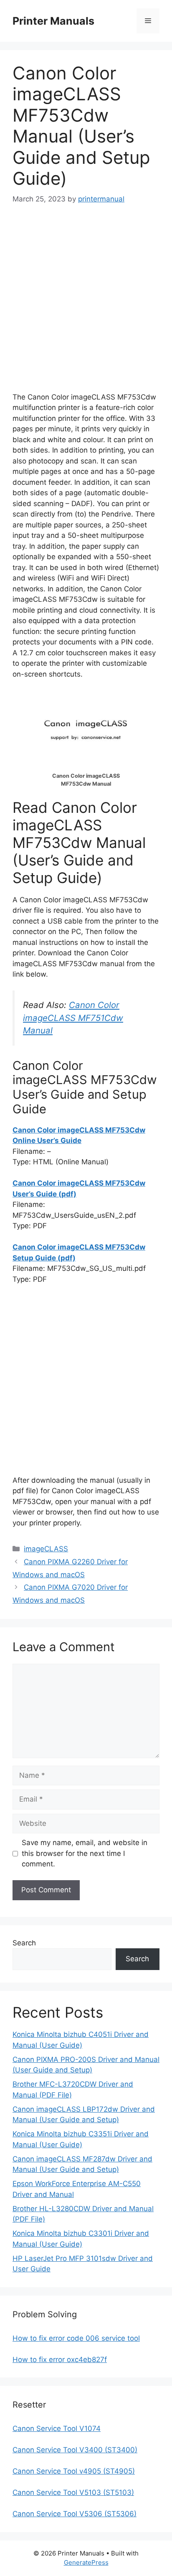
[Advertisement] (86, 306)
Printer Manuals (53, 21)
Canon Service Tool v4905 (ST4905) (74, 2471)
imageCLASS (46, 1549)
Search (24, 1943)
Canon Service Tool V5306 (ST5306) (75, 2514)
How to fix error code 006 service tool (76, 2338)
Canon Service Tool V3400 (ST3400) (75, 2450)
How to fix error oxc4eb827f (60, 2360)
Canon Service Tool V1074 (57, 2428)
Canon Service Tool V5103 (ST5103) (73, 2492)
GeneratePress (86, 2562)
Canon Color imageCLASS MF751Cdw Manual (73, 1018)
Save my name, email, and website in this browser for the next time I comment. (85, 1853)
